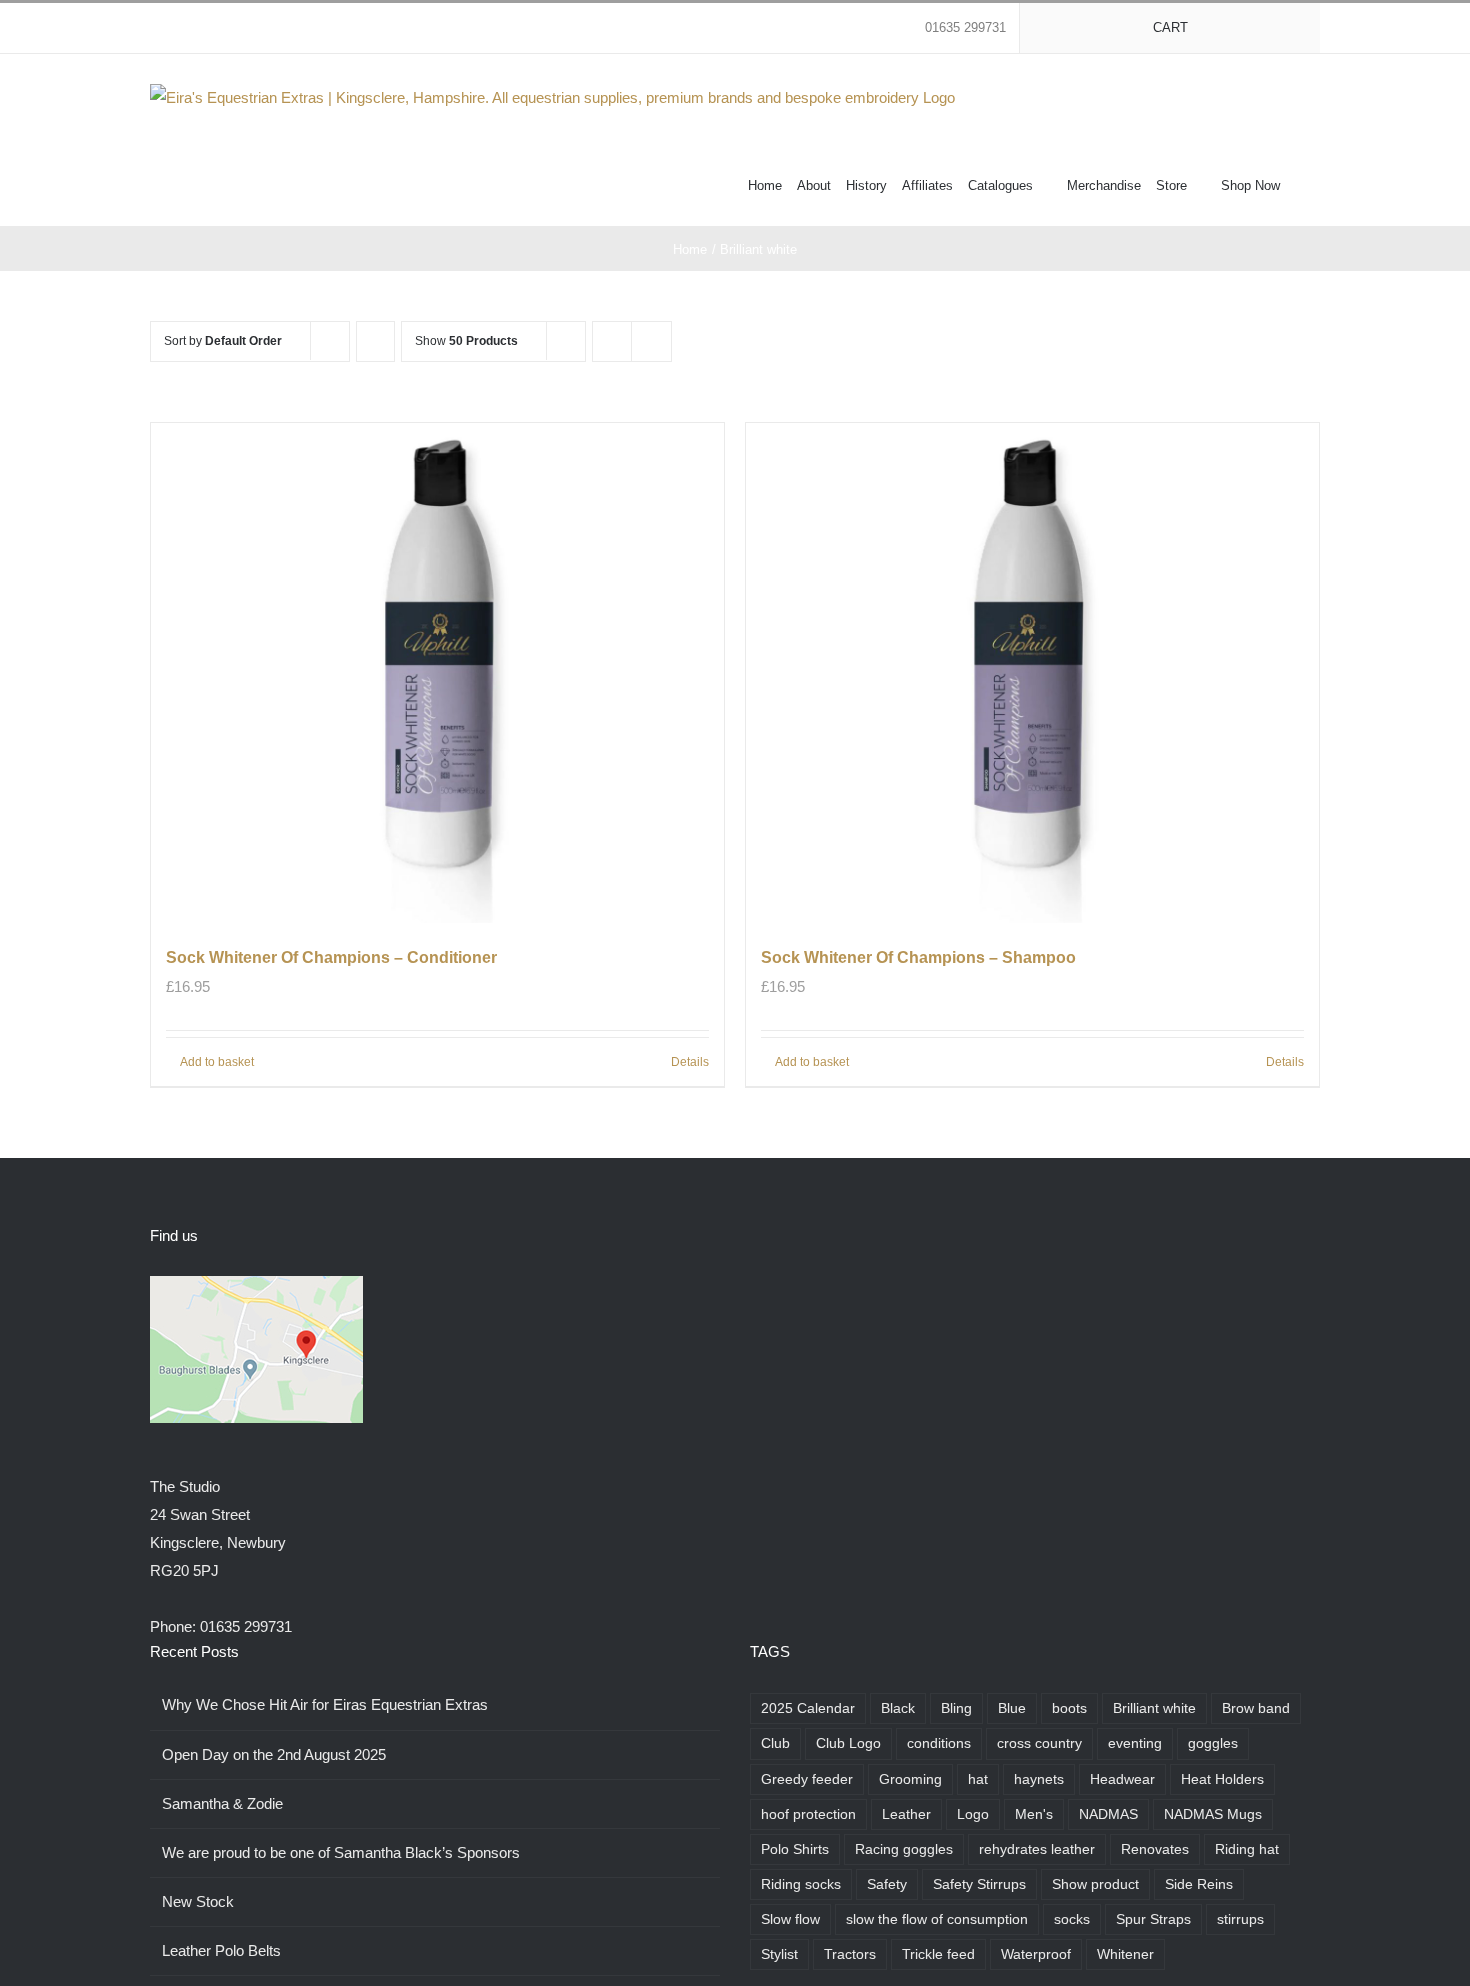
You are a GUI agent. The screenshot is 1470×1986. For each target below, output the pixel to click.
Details (690, 1062)
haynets (1039, 1779)
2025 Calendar (808, 1708)
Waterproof (1036, 1954)
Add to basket (217, 1062)
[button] (1300, 184)
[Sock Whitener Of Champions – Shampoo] (1032, 673)
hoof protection (808, 1814)
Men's (1034, 1814)
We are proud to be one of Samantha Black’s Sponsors (341, 1852)
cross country (1039, 1743)
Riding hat (1247, 1849)
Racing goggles (904, 1849)
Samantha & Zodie (222, 1803)
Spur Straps (1153, 1919)
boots (1069, 1708)
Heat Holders (1222, 1779)
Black (898, 1708)
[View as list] (651, 341)
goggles (1213, 1743)
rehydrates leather (1037, 1849)
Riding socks (801, 1884)
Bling (956, 1708)
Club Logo (848, 1743)
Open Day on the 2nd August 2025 (274, 1754)
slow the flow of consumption (937, 1919)
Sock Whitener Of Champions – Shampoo (918, 957)
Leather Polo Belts (221, 1950)
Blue (1012, 1708)
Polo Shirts (795, 1849)
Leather (906, 1814)
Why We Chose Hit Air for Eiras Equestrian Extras (325, 1704)
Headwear (1122, 1779)
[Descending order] (375, 341)
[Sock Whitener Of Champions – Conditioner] (437, 673)
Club (775, 1743)
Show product (1095, 1884)
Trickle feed (938, 1954)
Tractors (850, 1954)
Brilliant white (1154, 1708)
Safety (887, 1884)
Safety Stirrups (979, 1884)
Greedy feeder (807, 1779)
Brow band (1256, 1708)
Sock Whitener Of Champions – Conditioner (331, 957)
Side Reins (1199, 1884)
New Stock (198, 1901)
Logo (973, 1814)
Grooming (910, 1779)
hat (978, 1779)
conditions (939, 1743)
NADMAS (1108, 1814)
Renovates (1155, 1849)
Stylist (779, 1954)
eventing (1135, 1743)
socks (1072, 1919)
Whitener (1125, 1954)
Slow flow (790, 1919)
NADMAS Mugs (1213, 1814)
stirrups (1240, 1919)
